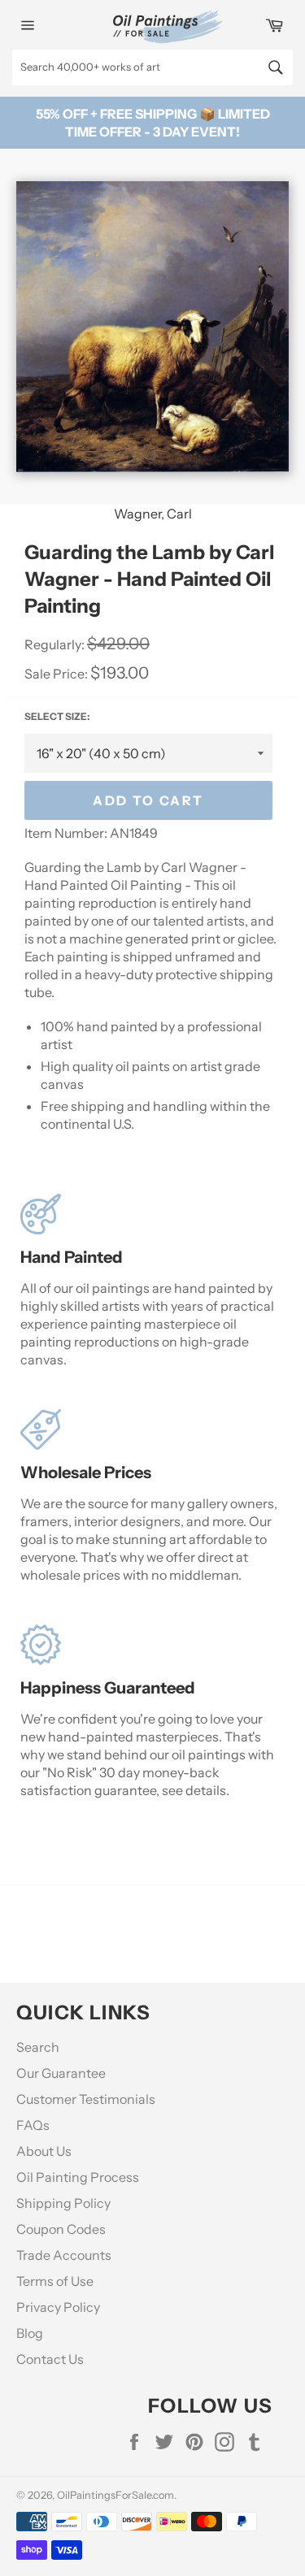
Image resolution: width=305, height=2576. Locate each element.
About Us (44, 2151)
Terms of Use (55, 2281)
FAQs (33, 2125)
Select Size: (57, 716)
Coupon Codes (61, 2229)
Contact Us (50, 2359)
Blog (30, 2333)
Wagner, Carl (153, 514)
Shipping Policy (63, 2203)
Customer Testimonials (86, 2099)
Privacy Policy (58, 2307)
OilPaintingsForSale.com (115, 2495)
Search (38, 2047)
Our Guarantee (61, 2073)
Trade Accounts (64, 2255)
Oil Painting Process (78, 2177)
